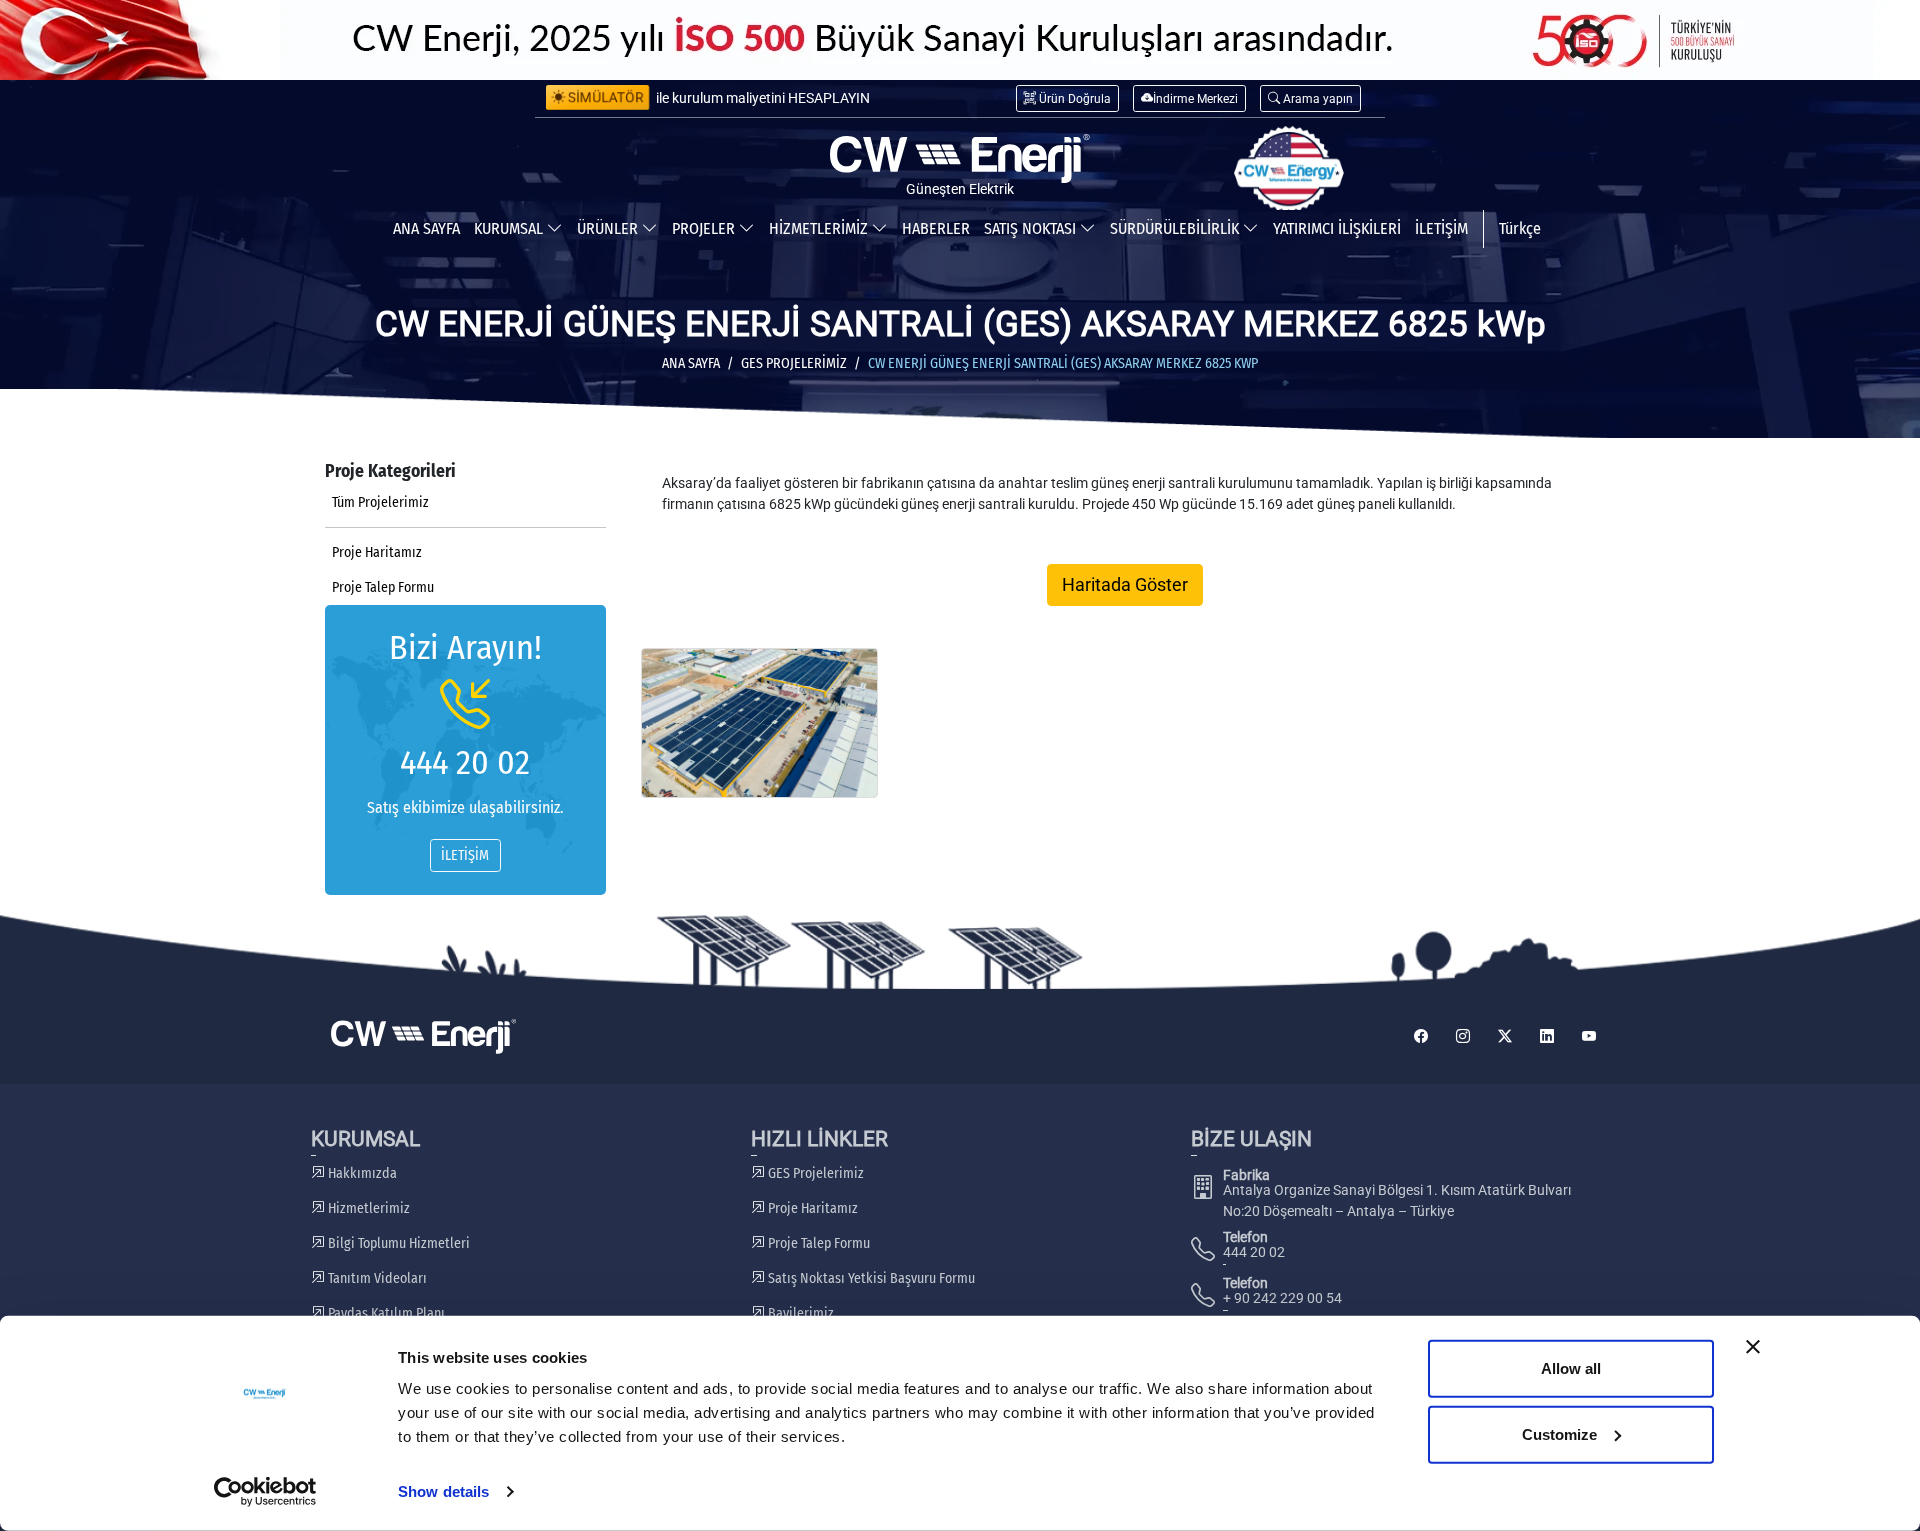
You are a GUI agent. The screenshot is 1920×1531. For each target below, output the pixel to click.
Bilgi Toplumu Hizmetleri (397, 1243)
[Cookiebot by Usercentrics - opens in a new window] (265, 1492)
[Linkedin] (1547, 1036)
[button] (1310, 98)
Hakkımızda (361, 1173)
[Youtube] (1589, 1036)
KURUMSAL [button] (510, 228)
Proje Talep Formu (383, 587)
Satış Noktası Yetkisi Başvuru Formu (870, 1278)
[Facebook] (1421, 1036)
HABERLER (936, 228)
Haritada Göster (1125, 585)
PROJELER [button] (705, 228)
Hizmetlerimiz (367, 1208)
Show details (443, 1491)
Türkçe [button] (1520, 228)
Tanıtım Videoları (376, 1278)
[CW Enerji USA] (1289, 169)
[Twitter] (1505, 1036)
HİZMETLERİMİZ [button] (820, 228)
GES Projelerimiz (794, 363)
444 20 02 (465, 762)
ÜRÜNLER (609, 228)
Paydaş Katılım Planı (385, 1313)
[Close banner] (1753, 1347)
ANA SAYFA (426, 228)
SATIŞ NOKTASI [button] (1032, 228)
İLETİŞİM (1441, 228)
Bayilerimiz (799, 1313)
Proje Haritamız (377, 552)
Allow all (1571, 1368)
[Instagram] (1463, 1036)
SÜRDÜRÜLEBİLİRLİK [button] (1176, 228)
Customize (1559, 1433)
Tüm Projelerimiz (380, 502)
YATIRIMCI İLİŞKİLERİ (1337, 228)
